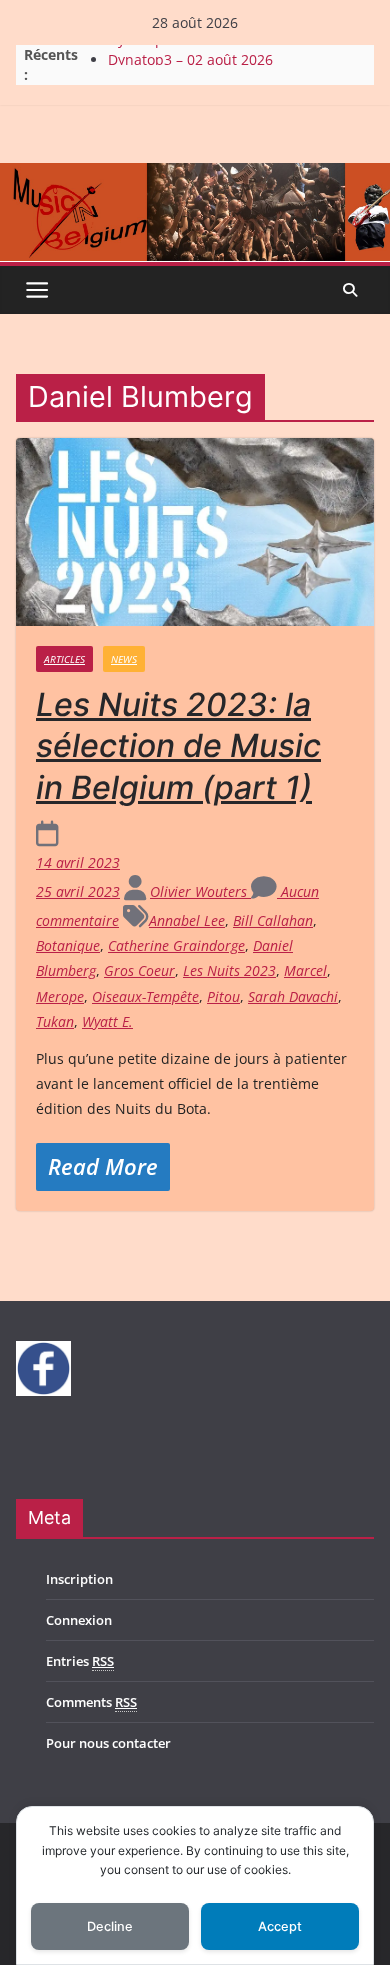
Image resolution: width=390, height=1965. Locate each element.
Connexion (79, 1620)
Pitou (223, 996)
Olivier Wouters (200, 891)
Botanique (68, 945)
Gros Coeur (139, 970)
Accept (280, 1926)
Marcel (305, 970)
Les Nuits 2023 (229, 970)
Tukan (55, 1021)
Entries (80, 1661)
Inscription (79, 1579)
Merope (60, 996)
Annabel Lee (187, 920)
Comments (91, 1702)
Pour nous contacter (108, 1743)
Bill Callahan (273, 920)
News (124, 659)
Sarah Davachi (293, 996)
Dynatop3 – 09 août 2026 (190, 49)
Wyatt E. (107, 1021)
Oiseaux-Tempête (145, 996)
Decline (110, 1926)
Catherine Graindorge (176, 945)
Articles (64, 659)
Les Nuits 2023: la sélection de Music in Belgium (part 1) (178, 746)
